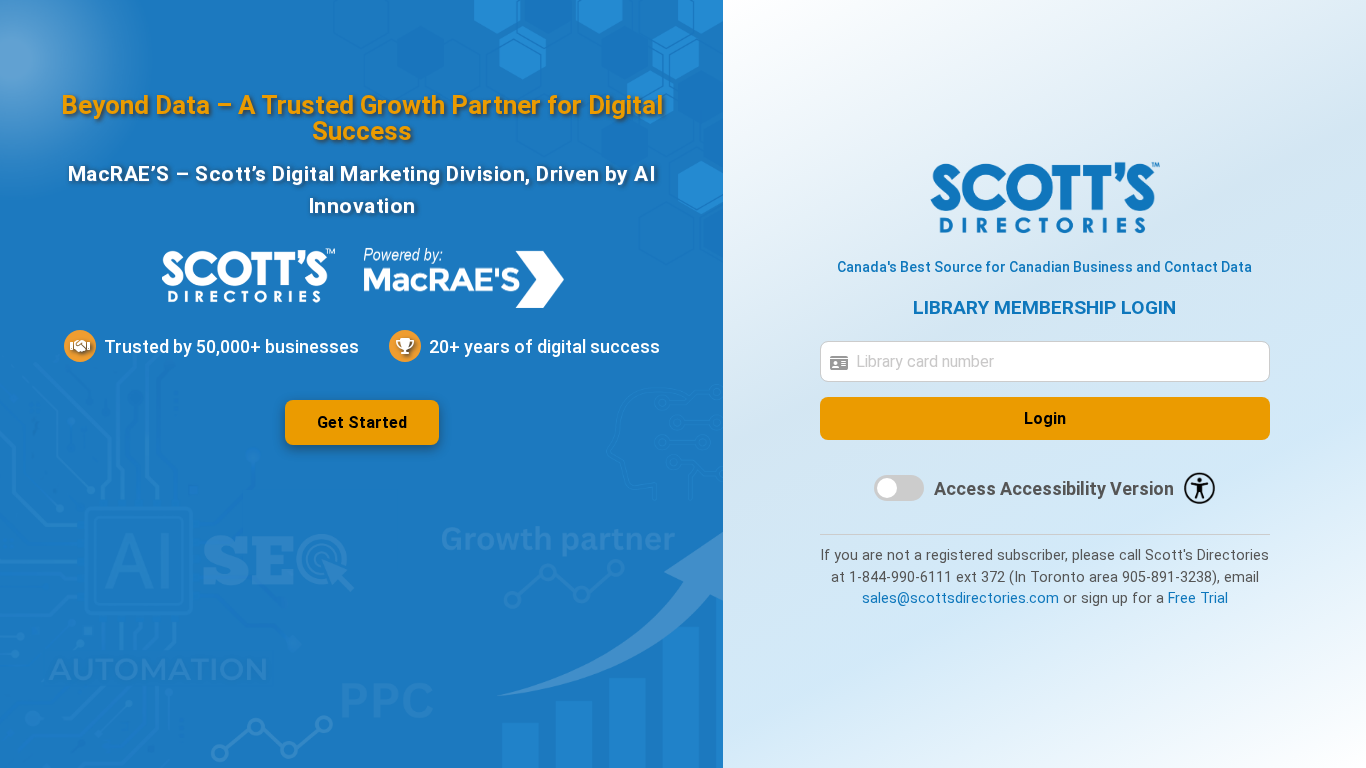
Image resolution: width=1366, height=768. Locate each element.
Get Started (362, 422)
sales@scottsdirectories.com (960, 598)
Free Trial (1198, 598)
